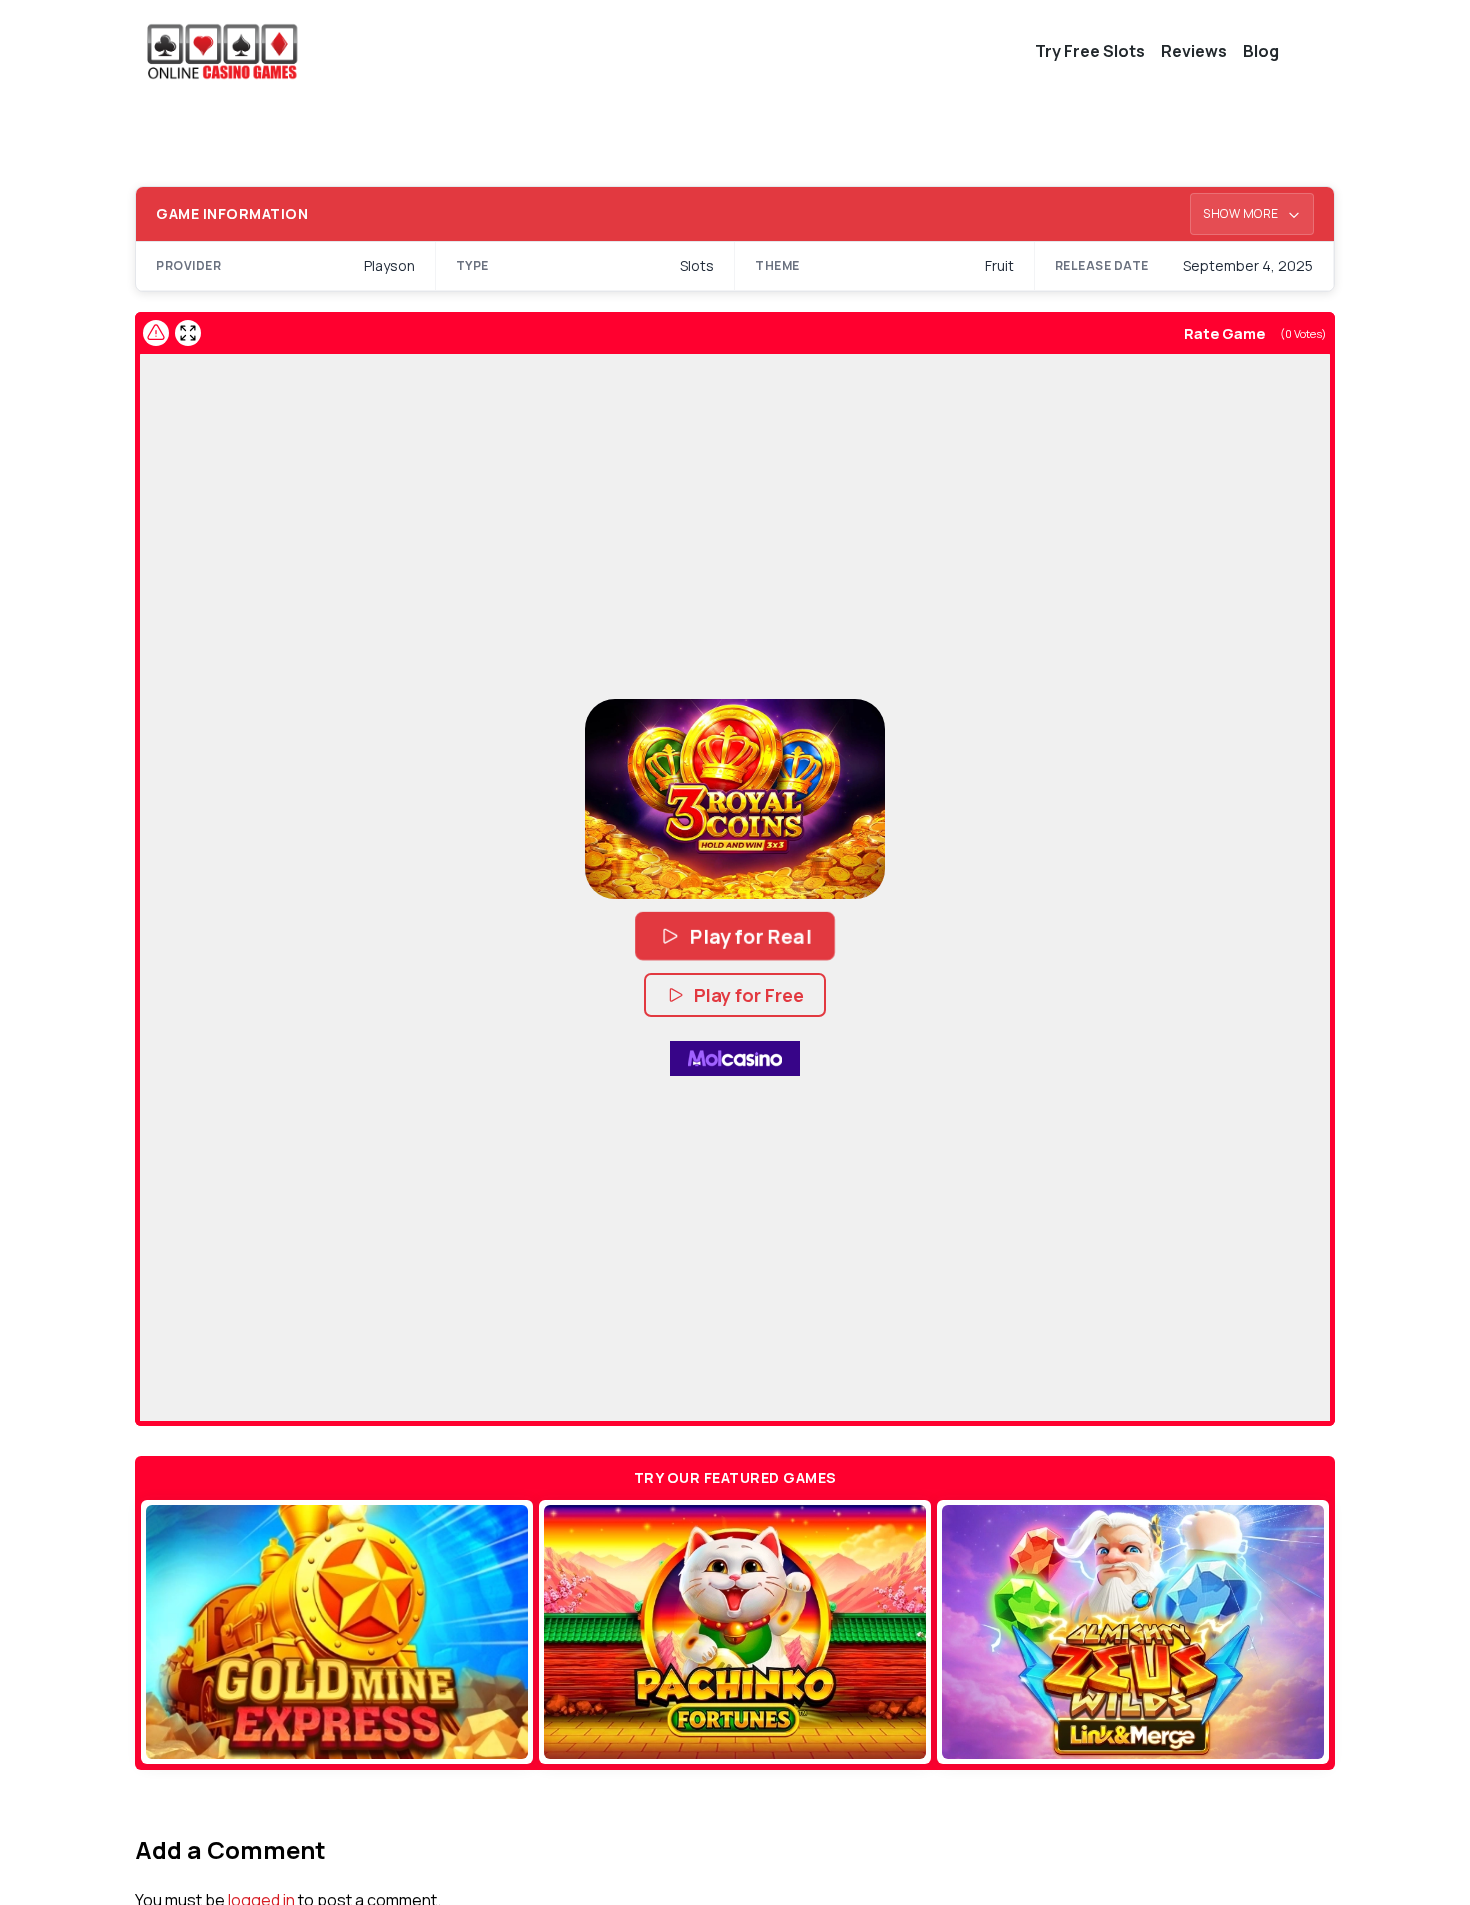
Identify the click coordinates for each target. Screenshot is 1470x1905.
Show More (1242, 213)
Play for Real (750, 936)
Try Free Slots (1090, 51)
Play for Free (749, 995)
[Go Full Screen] (188, 333)
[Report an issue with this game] (156, 333)
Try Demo (337, 1632)
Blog (1261, 51)
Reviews (1194, 51)
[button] (735, 799)
